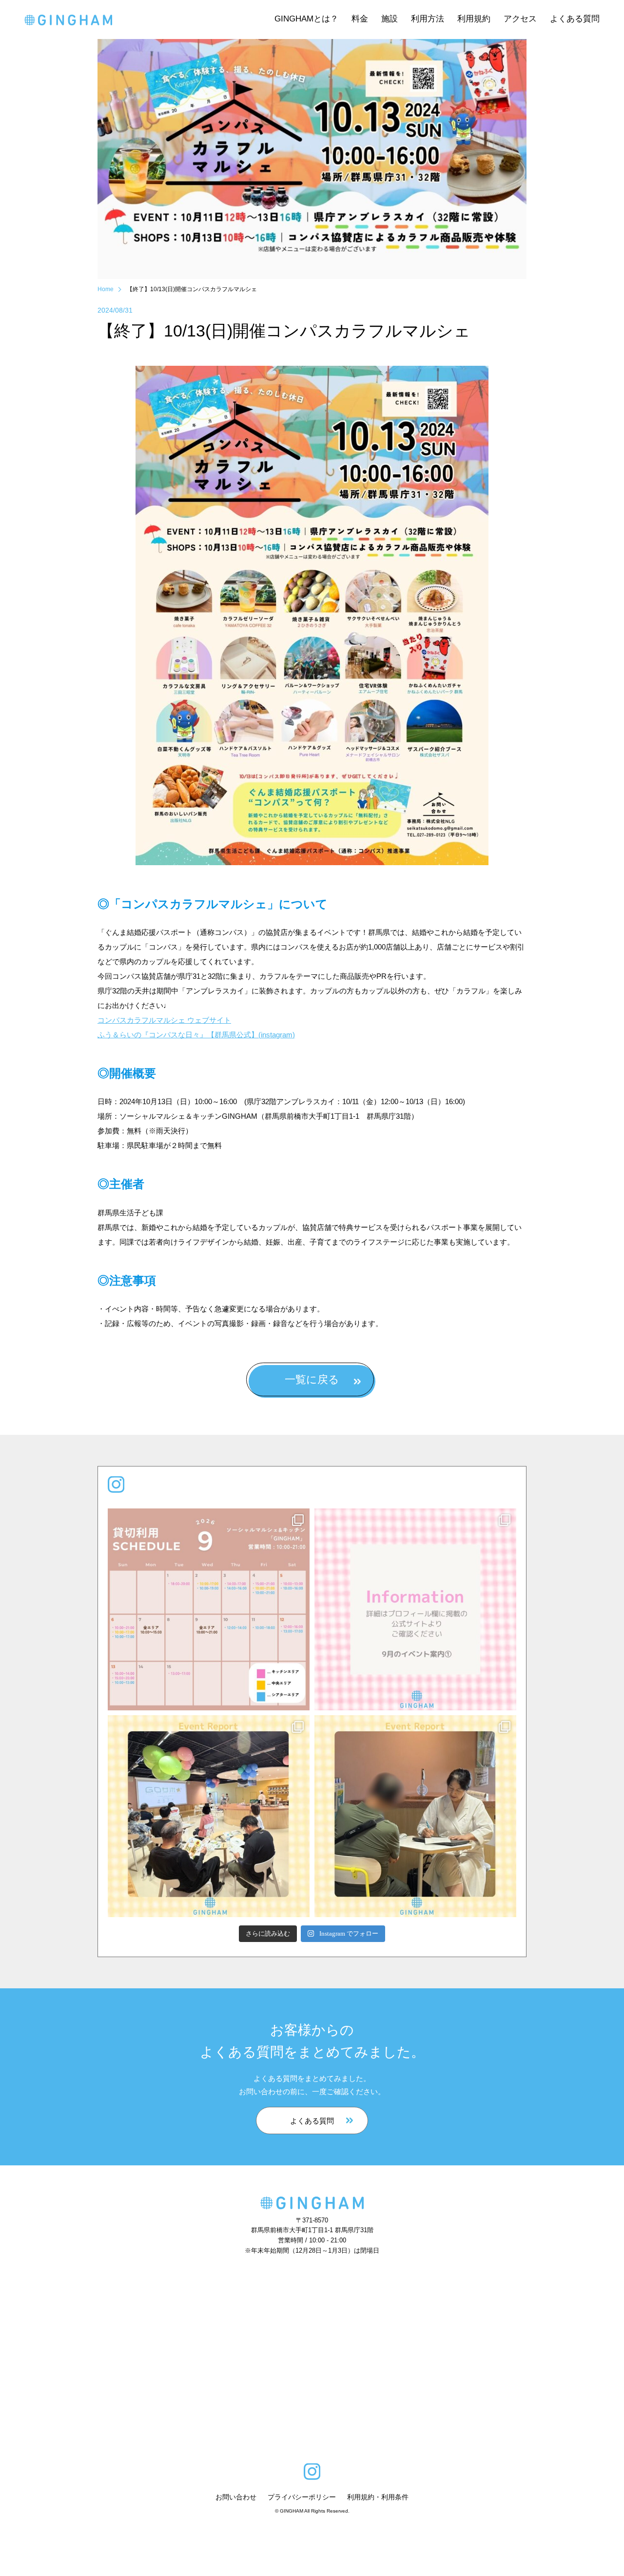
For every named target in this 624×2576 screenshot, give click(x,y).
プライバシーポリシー (302, 2497)
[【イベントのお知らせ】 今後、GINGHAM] (415, 1609)
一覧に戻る (312, 1379)
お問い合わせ (236, 2497)
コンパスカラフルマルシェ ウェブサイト (164, 1020)
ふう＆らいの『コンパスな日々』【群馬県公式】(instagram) (196, 1035)
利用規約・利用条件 (378, 2497)
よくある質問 (312, 2121)
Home (106, 289)
